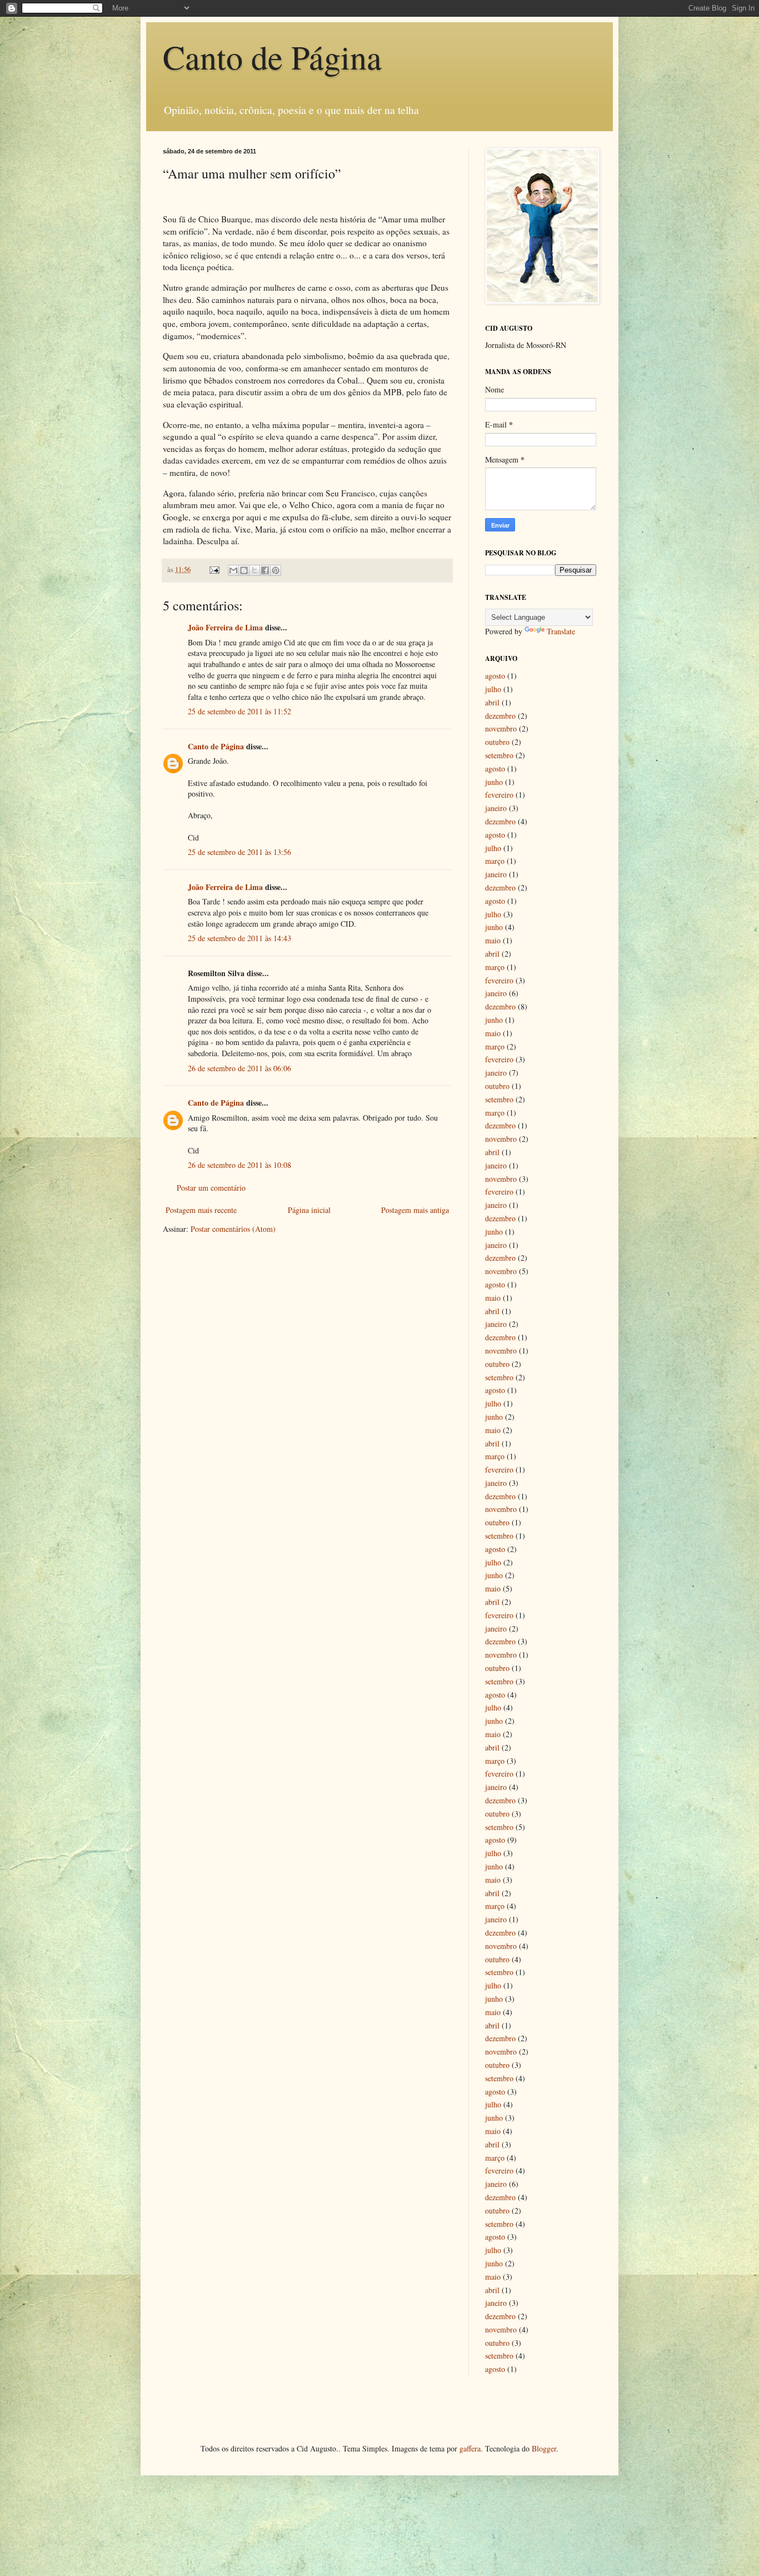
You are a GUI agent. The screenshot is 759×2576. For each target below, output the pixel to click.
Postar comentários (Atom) (233, 1229)
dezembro (500, 716)
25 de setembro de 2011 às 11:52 (239, 711)
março (495, 861)
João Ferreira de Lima (225, 627)
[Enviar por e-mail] (233, 570)
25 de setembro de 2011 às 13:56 (239, 852)
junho (494, 782)
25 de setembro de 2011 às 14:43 (239, 938)
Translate (561, 631)
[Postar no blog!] (244, 570)
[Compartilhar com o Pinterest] (276, 570)
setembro (499, 755)
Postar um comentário (211, 1188)
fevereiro (499, 795)
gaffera (470, 2448)
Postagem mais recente (201, 1210)
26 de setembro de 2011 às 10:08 (239, 1165)
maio (493, 940)
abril (492, 702)
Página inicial (309, 1210)
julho (493, 689)
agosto (495, 676)
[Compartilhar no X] (254, 570)
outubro (497, 742)
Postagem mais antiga (415, 1210)
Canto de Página (272, 57)
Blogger (544, 2448)
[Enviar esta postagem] (214, 570)
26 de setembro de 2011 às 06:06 (239, 1068)
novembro (501, 728)
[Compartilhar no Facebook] (265, 570)
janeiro (496, 808)
